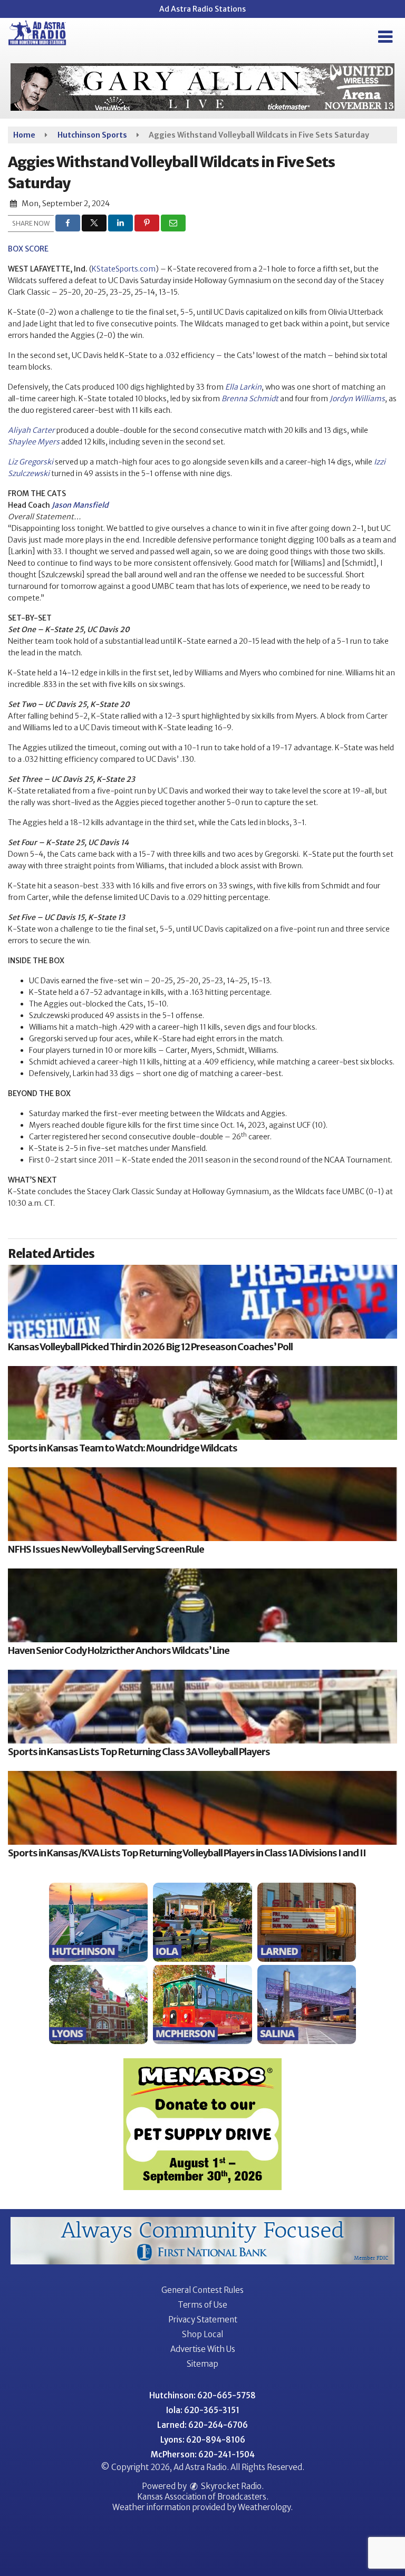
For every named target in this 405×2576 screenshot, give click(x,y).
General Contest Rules (202, 2290)
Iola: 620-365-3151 (203, 2410)
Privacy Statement (203, 2320)
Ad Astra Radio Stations (202, 9)
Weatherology (264, 2507)
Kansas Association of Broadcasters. (203, 2497)
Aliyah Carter (31, 430)
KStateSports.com (124, 269)
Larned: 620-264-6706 (202, 2425)
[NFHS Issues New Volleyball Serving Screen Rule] (202, 1504)
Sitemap (202, 2364)
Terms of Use (202, 2305)
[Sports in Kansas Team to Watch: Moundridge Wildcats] (202, 1403)
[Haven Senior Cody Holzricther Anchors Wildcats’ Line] (202, 1605)
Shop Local (202, 2334)
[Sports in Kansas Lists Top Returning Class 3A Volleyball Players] (202, 1707)
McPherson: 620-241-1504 (203, 2454)
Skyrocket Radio (230, 2486)
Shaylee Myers (34, 442)
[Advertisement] (202, 87)
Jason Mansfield (80, 505)
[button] (385, 37)
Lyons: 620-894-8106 (203, 2440)
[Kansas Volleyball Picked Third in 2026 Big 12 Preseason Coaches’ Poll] (202, 1302)
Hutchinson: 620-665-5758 (202, 2395)
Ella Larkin (243, 387)
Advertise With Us (203, 2349)
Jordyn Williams (357, 399)
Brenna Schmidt (250, 399)
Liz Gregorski (31, 462)
